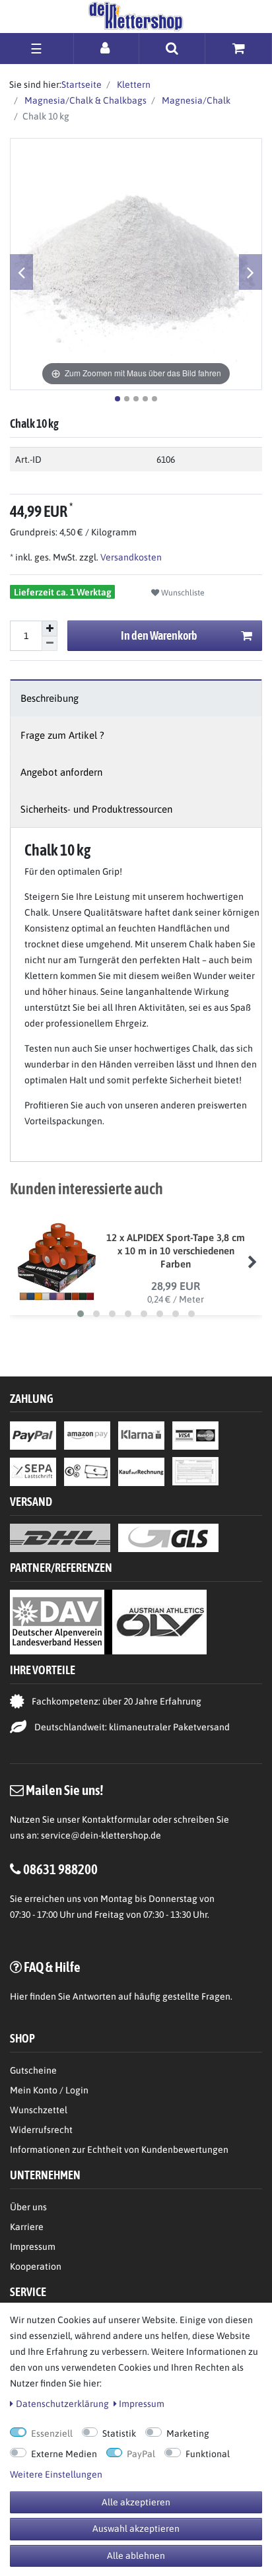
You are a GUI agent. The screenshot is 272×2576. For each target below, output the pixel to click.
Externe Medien (64, 2454)
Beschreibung (50, 698)
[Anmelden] (106, 48)
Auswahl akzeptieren (136, 2528)
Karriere (27, 2227)
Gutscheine (33, 2070)
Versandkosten (130, 557)
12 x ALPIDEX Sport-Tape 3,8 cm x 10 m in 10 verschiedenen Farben (176, 1251)
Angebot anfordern (61, 772)
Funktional (208, 2454)
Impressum (33, 2247)
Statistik (119, 2433)
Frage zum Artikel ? (62, 735)
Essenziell (52, 2433)
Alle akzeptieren (136, 2502)
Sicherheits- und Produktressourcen (96, 809)
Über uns (28, 2207)
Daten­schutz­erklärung (62, 2404)
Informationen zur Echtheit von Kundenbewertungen (119, 2150)
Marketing (188, 2433)
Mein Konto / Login (49, 2090)
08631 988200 (60, 1869)
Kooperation (36, 2266)
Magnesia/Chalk (195, 100)
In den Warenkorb (159, 635)
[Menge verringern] (50, 644)
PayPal (141, 2454)
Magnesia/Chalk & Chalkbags (85, 100)
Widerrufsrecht (41, 2130)
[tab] (136, 698)
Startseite (82, 85)
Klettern (133, 85)
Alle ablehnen (136, 2556)
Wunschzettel (39, 2110)
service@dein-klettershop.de (101, 1835)
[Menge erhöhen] (50, 628)
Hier (19, 1996)
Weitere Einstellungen (56, 2474)
